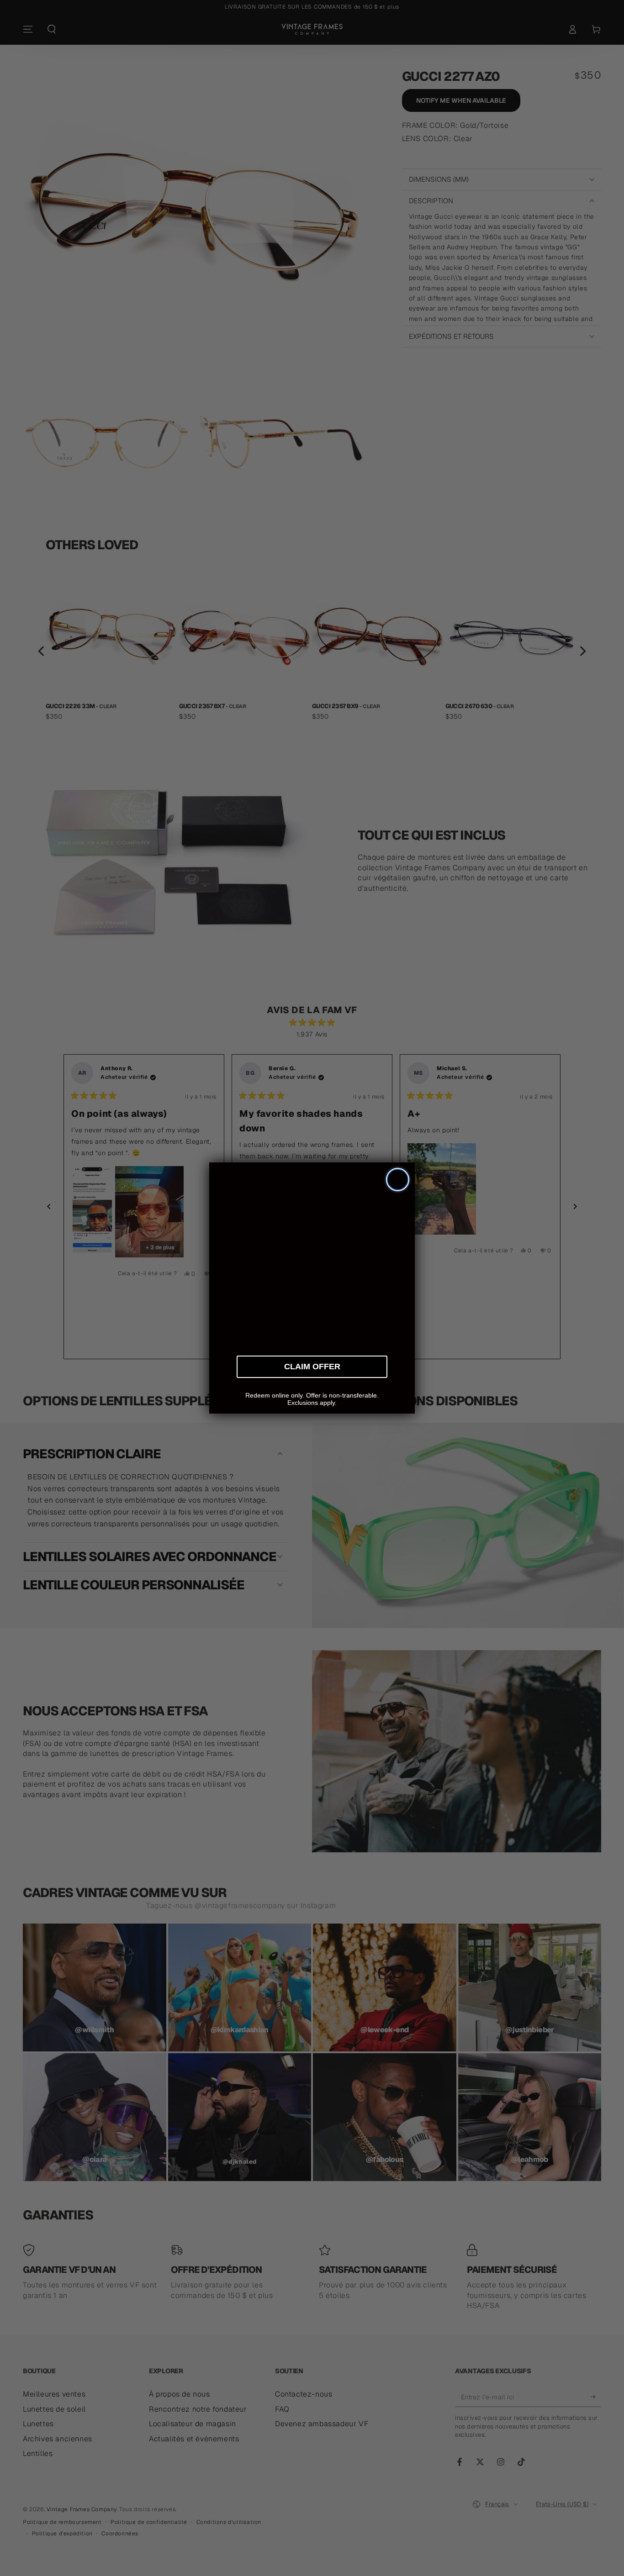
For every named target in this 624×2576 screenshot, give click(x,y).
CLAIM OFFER (312, 1365)
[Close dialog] (398, 1180)
